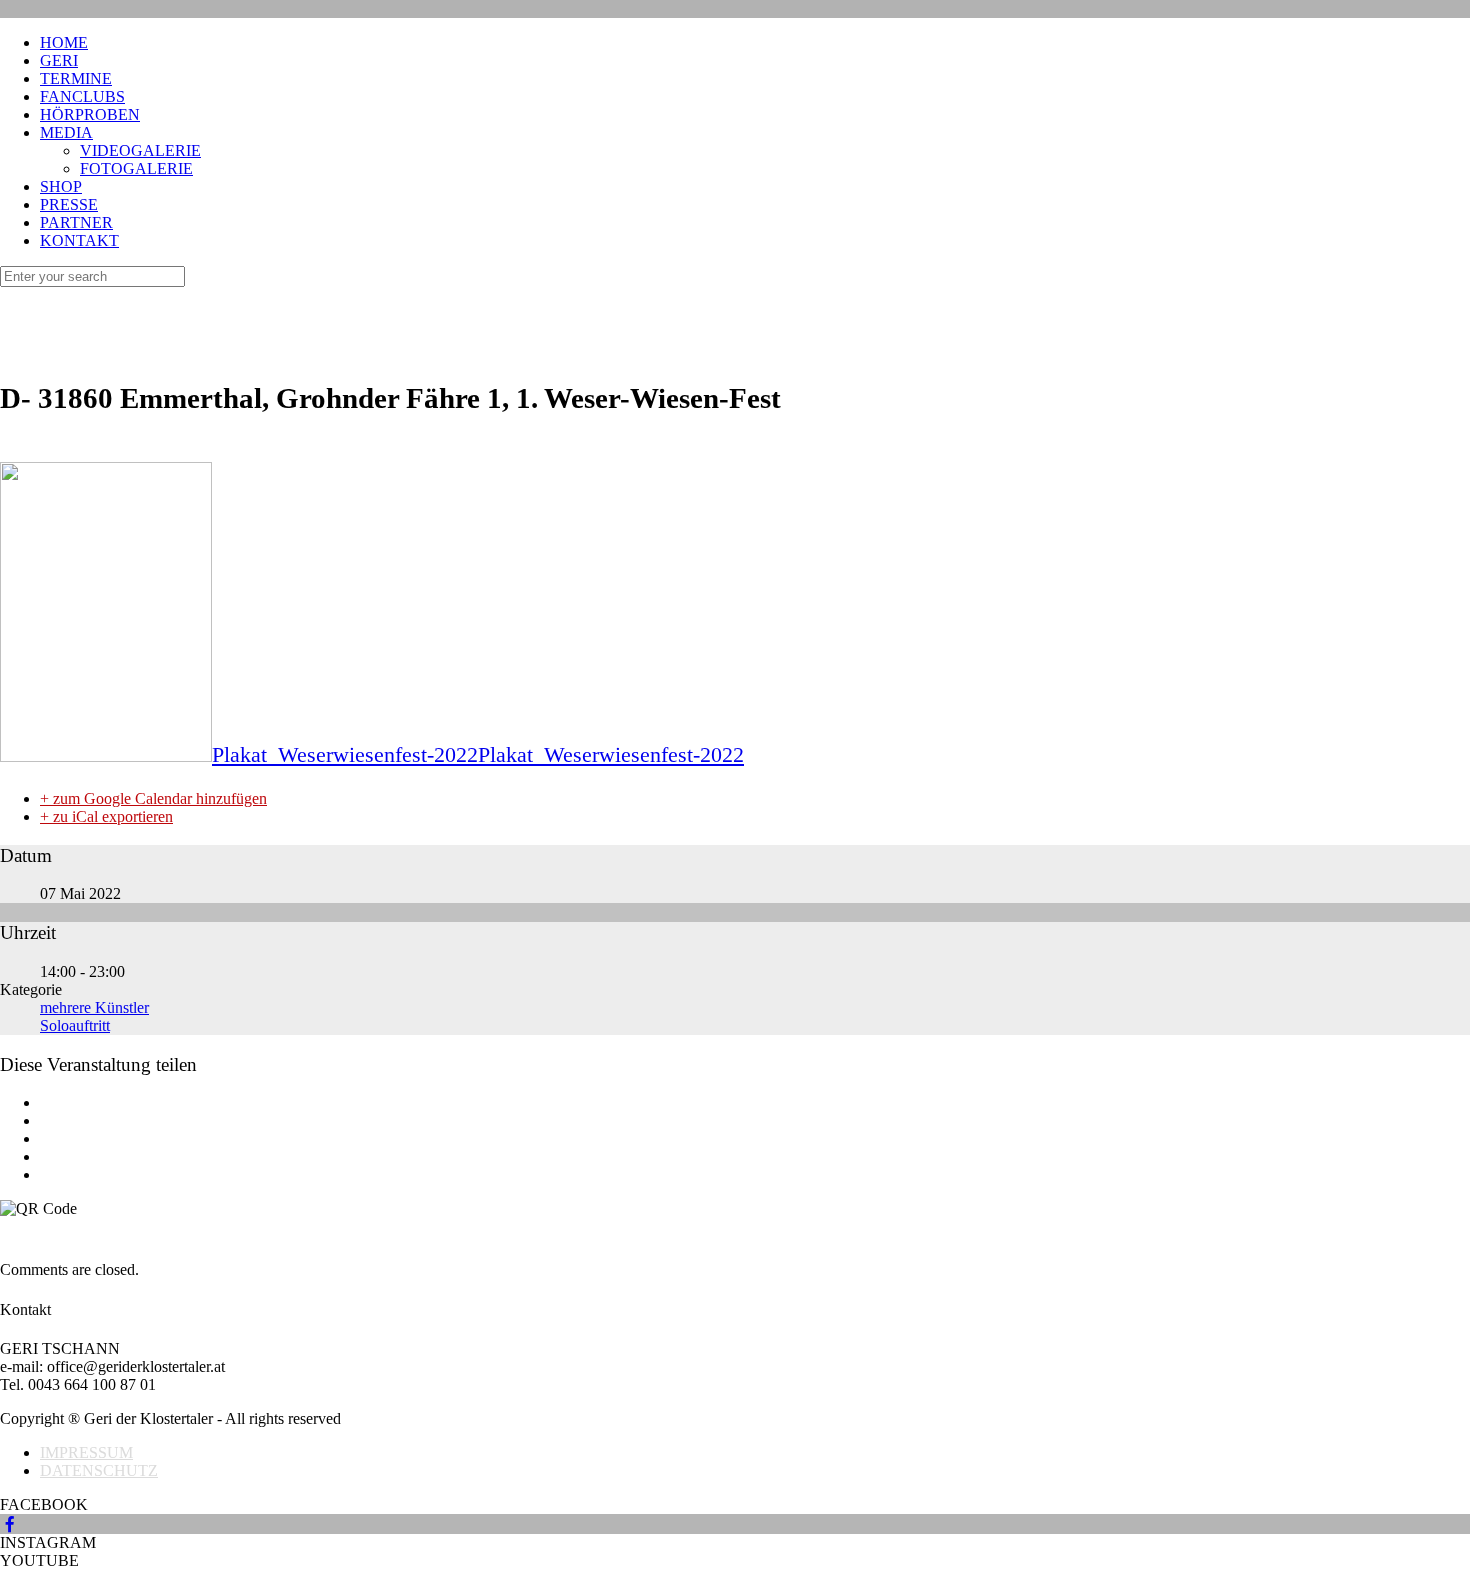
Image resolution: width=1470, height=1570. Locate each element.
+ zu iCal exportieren (106, 816)
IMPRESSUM (86, 1452)
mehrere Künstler (94, 1007)
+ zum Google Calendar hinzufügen (153, 798)
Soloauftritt (75, 1025)
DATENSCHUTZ (99, 1470)
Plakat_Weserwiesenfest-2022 (345, 754)
